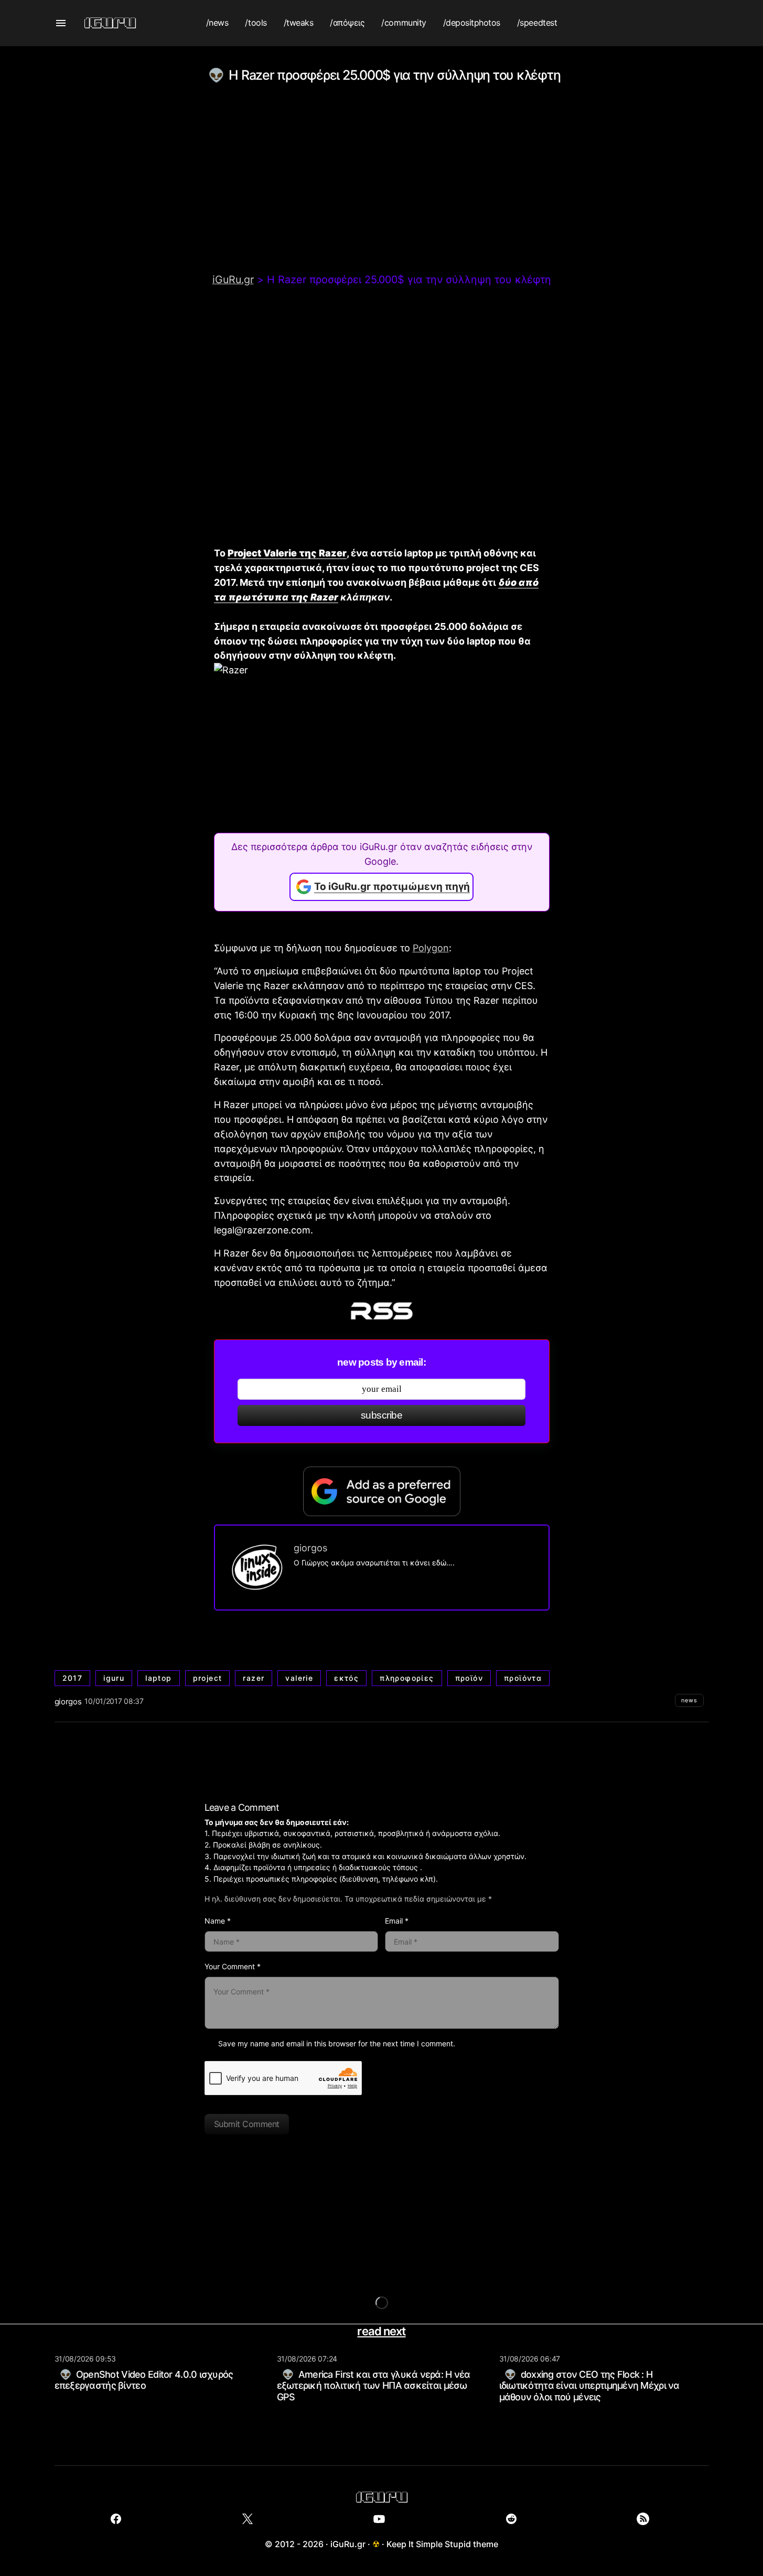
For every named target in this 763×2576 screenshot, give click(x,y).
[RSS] (643, 2519)
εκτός (346, 1678)
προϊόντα (523, 1678)
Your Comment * (233, 1966)
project (208, 1678)
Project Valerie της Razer (287, 553)
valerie (299, 1678)
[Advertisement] (382, 194)
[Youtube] (379, 2519)
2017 (73, 1678)
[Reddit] (511, 2519)
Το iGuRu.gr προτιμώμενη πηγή (392, 887)
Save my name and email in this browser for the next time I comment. (337, 2043)
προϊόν (469, 1678)
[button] (61, 23)
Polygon (431, 948)
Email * (397, 1921)
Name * (218, 1921)
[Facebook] (116, 2519)
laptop (158, 1678)
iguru (114, 1678)
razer (254, 1678)
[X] (248, 2519)
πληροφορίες (407, 1678)
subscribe (381, 1415)
